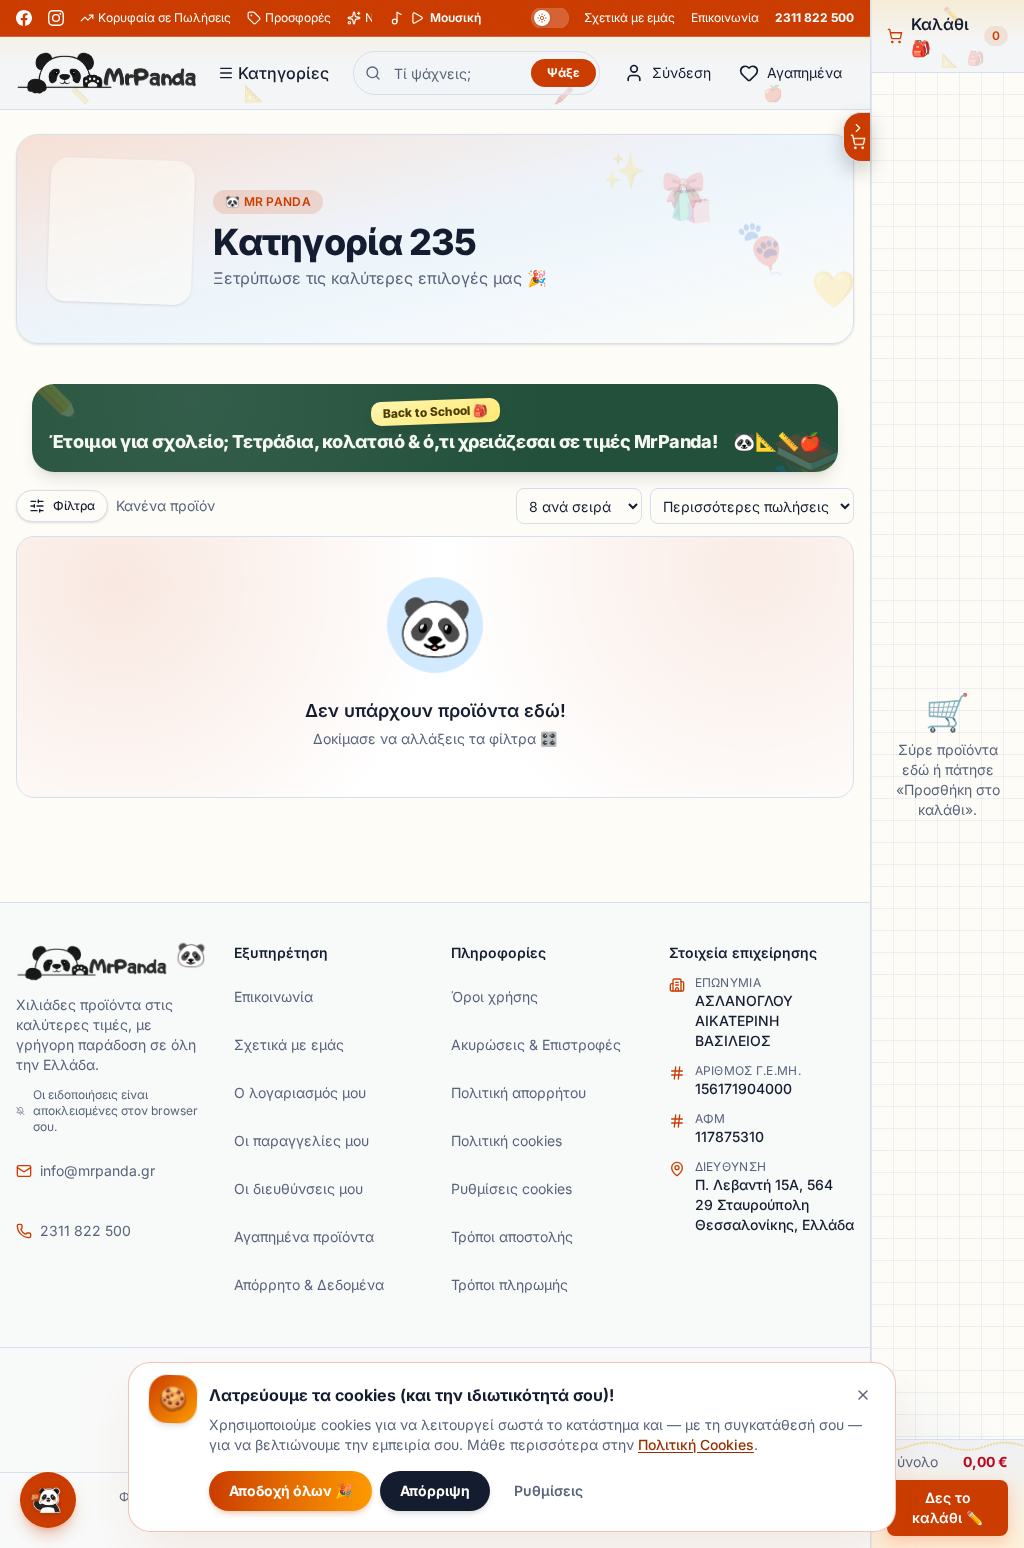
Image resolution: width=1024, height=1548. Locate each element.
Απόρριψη (435, 1490)
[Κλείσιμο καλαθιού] (856, 137)
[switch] (550, 18)
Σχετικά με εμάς (629, 17)
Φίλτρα (74, 505)
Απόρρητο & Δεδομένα (309, 1284)
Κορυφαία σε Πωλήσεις (164, 17)
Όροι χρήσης (494, 996)
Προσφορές (298, 17)
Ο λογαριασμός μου (300, 1092)
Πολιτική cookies (506, 1140)
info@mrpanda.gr (97, 1170)
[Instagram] (56, 18)
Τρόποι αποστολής (512, 1236)
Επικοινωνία (725, 17)
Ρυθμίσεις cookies (511, 1188)
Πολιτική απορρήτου (518, 1092)
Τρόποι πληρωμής (509, 1284)
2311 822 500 (814, 17)
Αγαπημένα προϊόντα (304, 1236)
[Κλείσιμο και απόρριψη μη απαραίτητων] (863, 1395)
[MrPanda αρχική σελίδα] (107, 73)
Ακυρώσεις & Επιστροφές (536, 1044)
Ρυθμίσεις (548, 1490)
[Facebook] (24, 18)
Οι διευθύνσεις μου (298, 1188)
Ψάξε (563, 72)
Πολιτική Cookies (696, 1444)
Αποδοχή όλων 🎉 (290, 1490)
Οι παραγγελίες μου (301, 1140)
